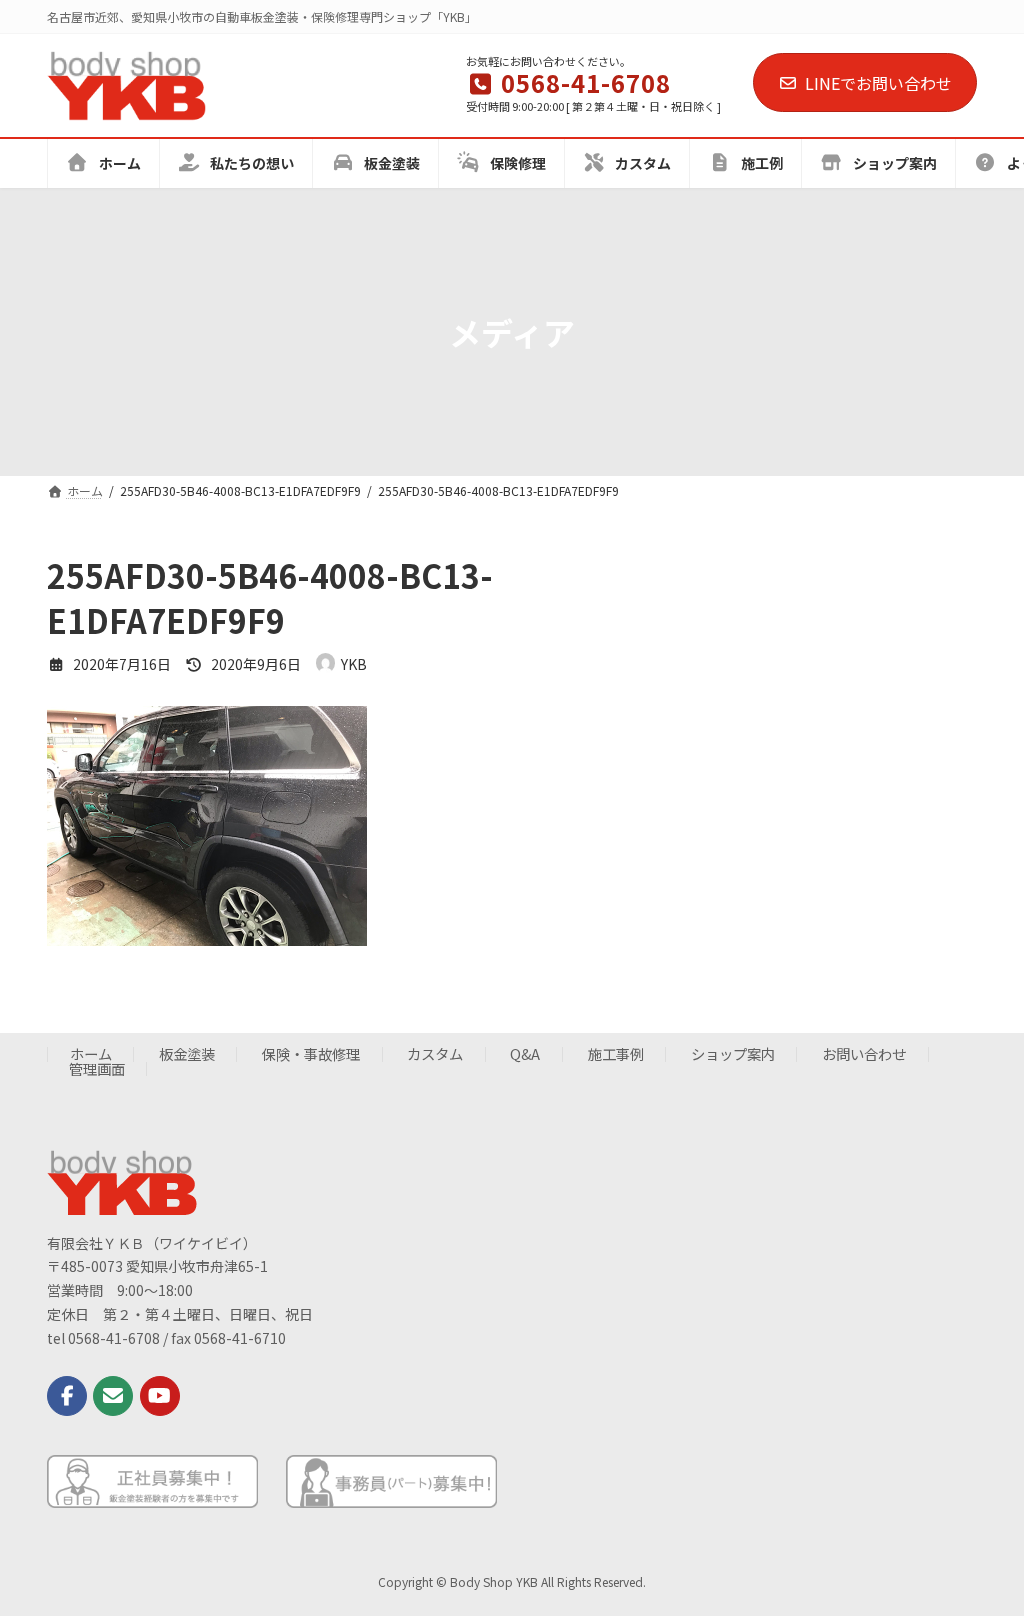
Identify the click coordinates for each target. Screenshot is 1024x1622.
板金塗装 (187, 1054)
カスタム (435, 1054)
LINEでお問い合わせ (878, 83)
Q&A (525, 1054)
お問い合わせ (864, 1054)
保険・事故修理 (311, 1054)
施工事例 (616, 1054)
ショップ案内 (733, 1054)
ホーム (91, 1054)
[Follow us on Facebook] (67, 1396)
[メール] (113, 1396)
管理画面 (97, 1068)
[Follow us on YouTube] (160, 1396)
